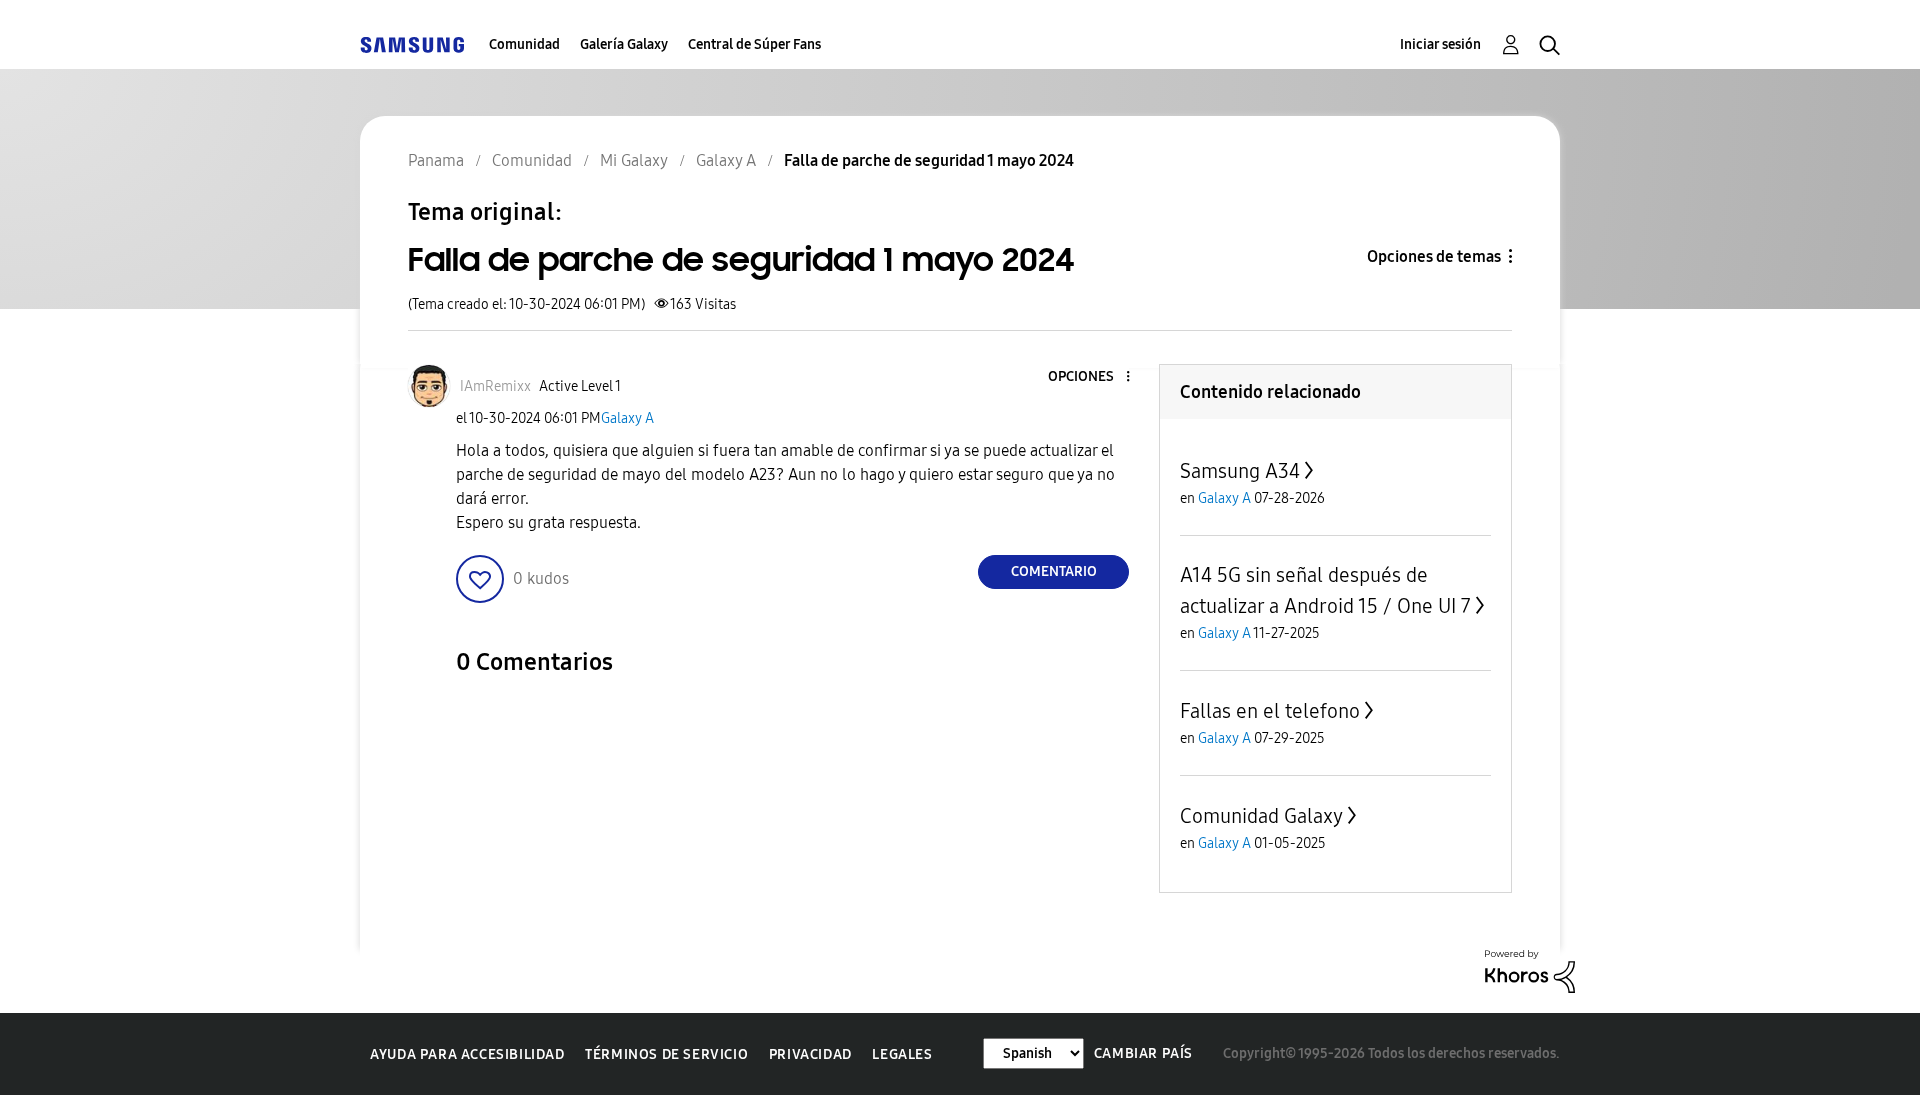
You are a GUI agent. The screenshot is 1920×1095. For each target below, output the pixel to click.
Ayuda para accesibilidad (467, 1054)
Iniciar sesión (1440, 44)
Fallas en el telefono (1270, 711)
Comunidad (524, 44)
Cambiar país (1143, 1053)
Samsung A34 (1240, 471)
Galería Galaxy (624, 44)
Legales (902, 1054)
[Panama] (412, 44)
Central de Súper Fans (754, 44)
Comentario (1054, 571)
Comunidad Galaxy (1261, 816)
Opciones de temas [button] (1434, 256)
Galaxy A (627, 418)
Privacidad (810, 1054)
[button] (1095, 377)
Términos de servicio (666, 1054)
